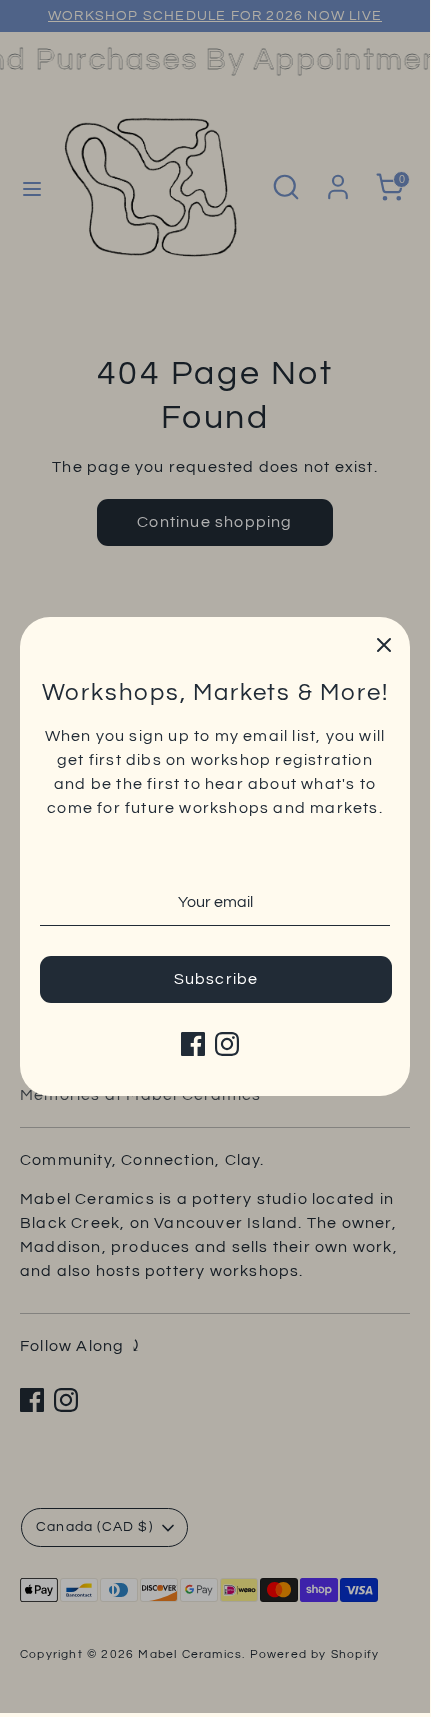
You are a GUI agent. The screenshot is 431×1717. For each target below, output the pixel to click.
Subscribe (216, 979)
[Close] (384, 643)
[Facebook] (193, 1044)
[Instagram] (227, 1044)
